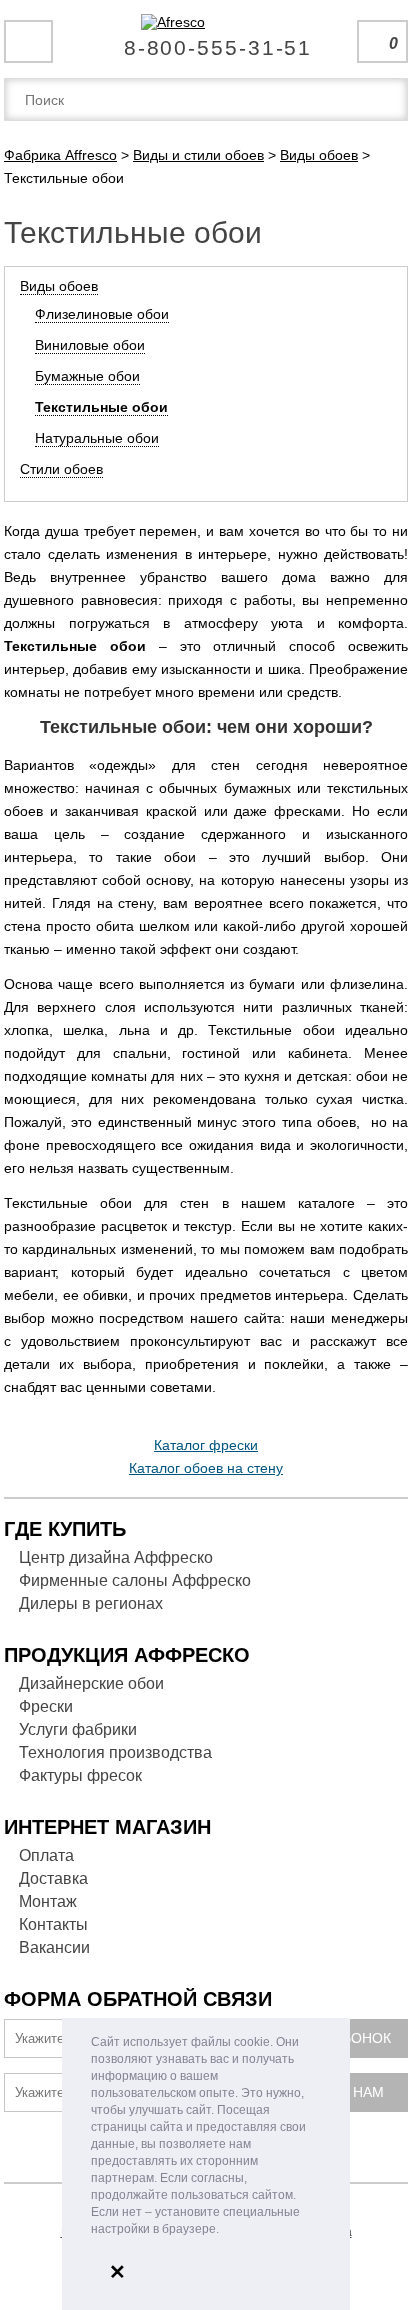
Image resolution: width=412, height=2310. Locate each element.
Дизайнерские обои (91, 1683)
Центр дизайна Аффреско (116, 1557)
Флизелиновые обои (102, 314)
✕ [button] (117, 2272)
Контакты (53, 1924)
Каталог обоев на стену (206, 1468)
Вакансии (54, 1947)
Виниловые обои (90, 345)
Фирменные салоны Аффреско (135, 1580)
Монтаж (48, 1901)
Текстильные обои (101, 407)
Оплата (46, 1855)
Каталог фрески (206, 1445)
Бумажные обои (87, 376)
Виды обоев (59, 286)
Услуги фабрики (78, 1729)
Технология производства (115, 1752)
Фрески (46, 1706)
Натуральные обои (97, 438)
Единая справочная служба (206, 40)
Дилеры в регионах (91, 1603)
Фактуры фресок (80, 1775)
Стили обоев (61, 469)
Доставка (53, 1878)
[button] (224, 2230)
